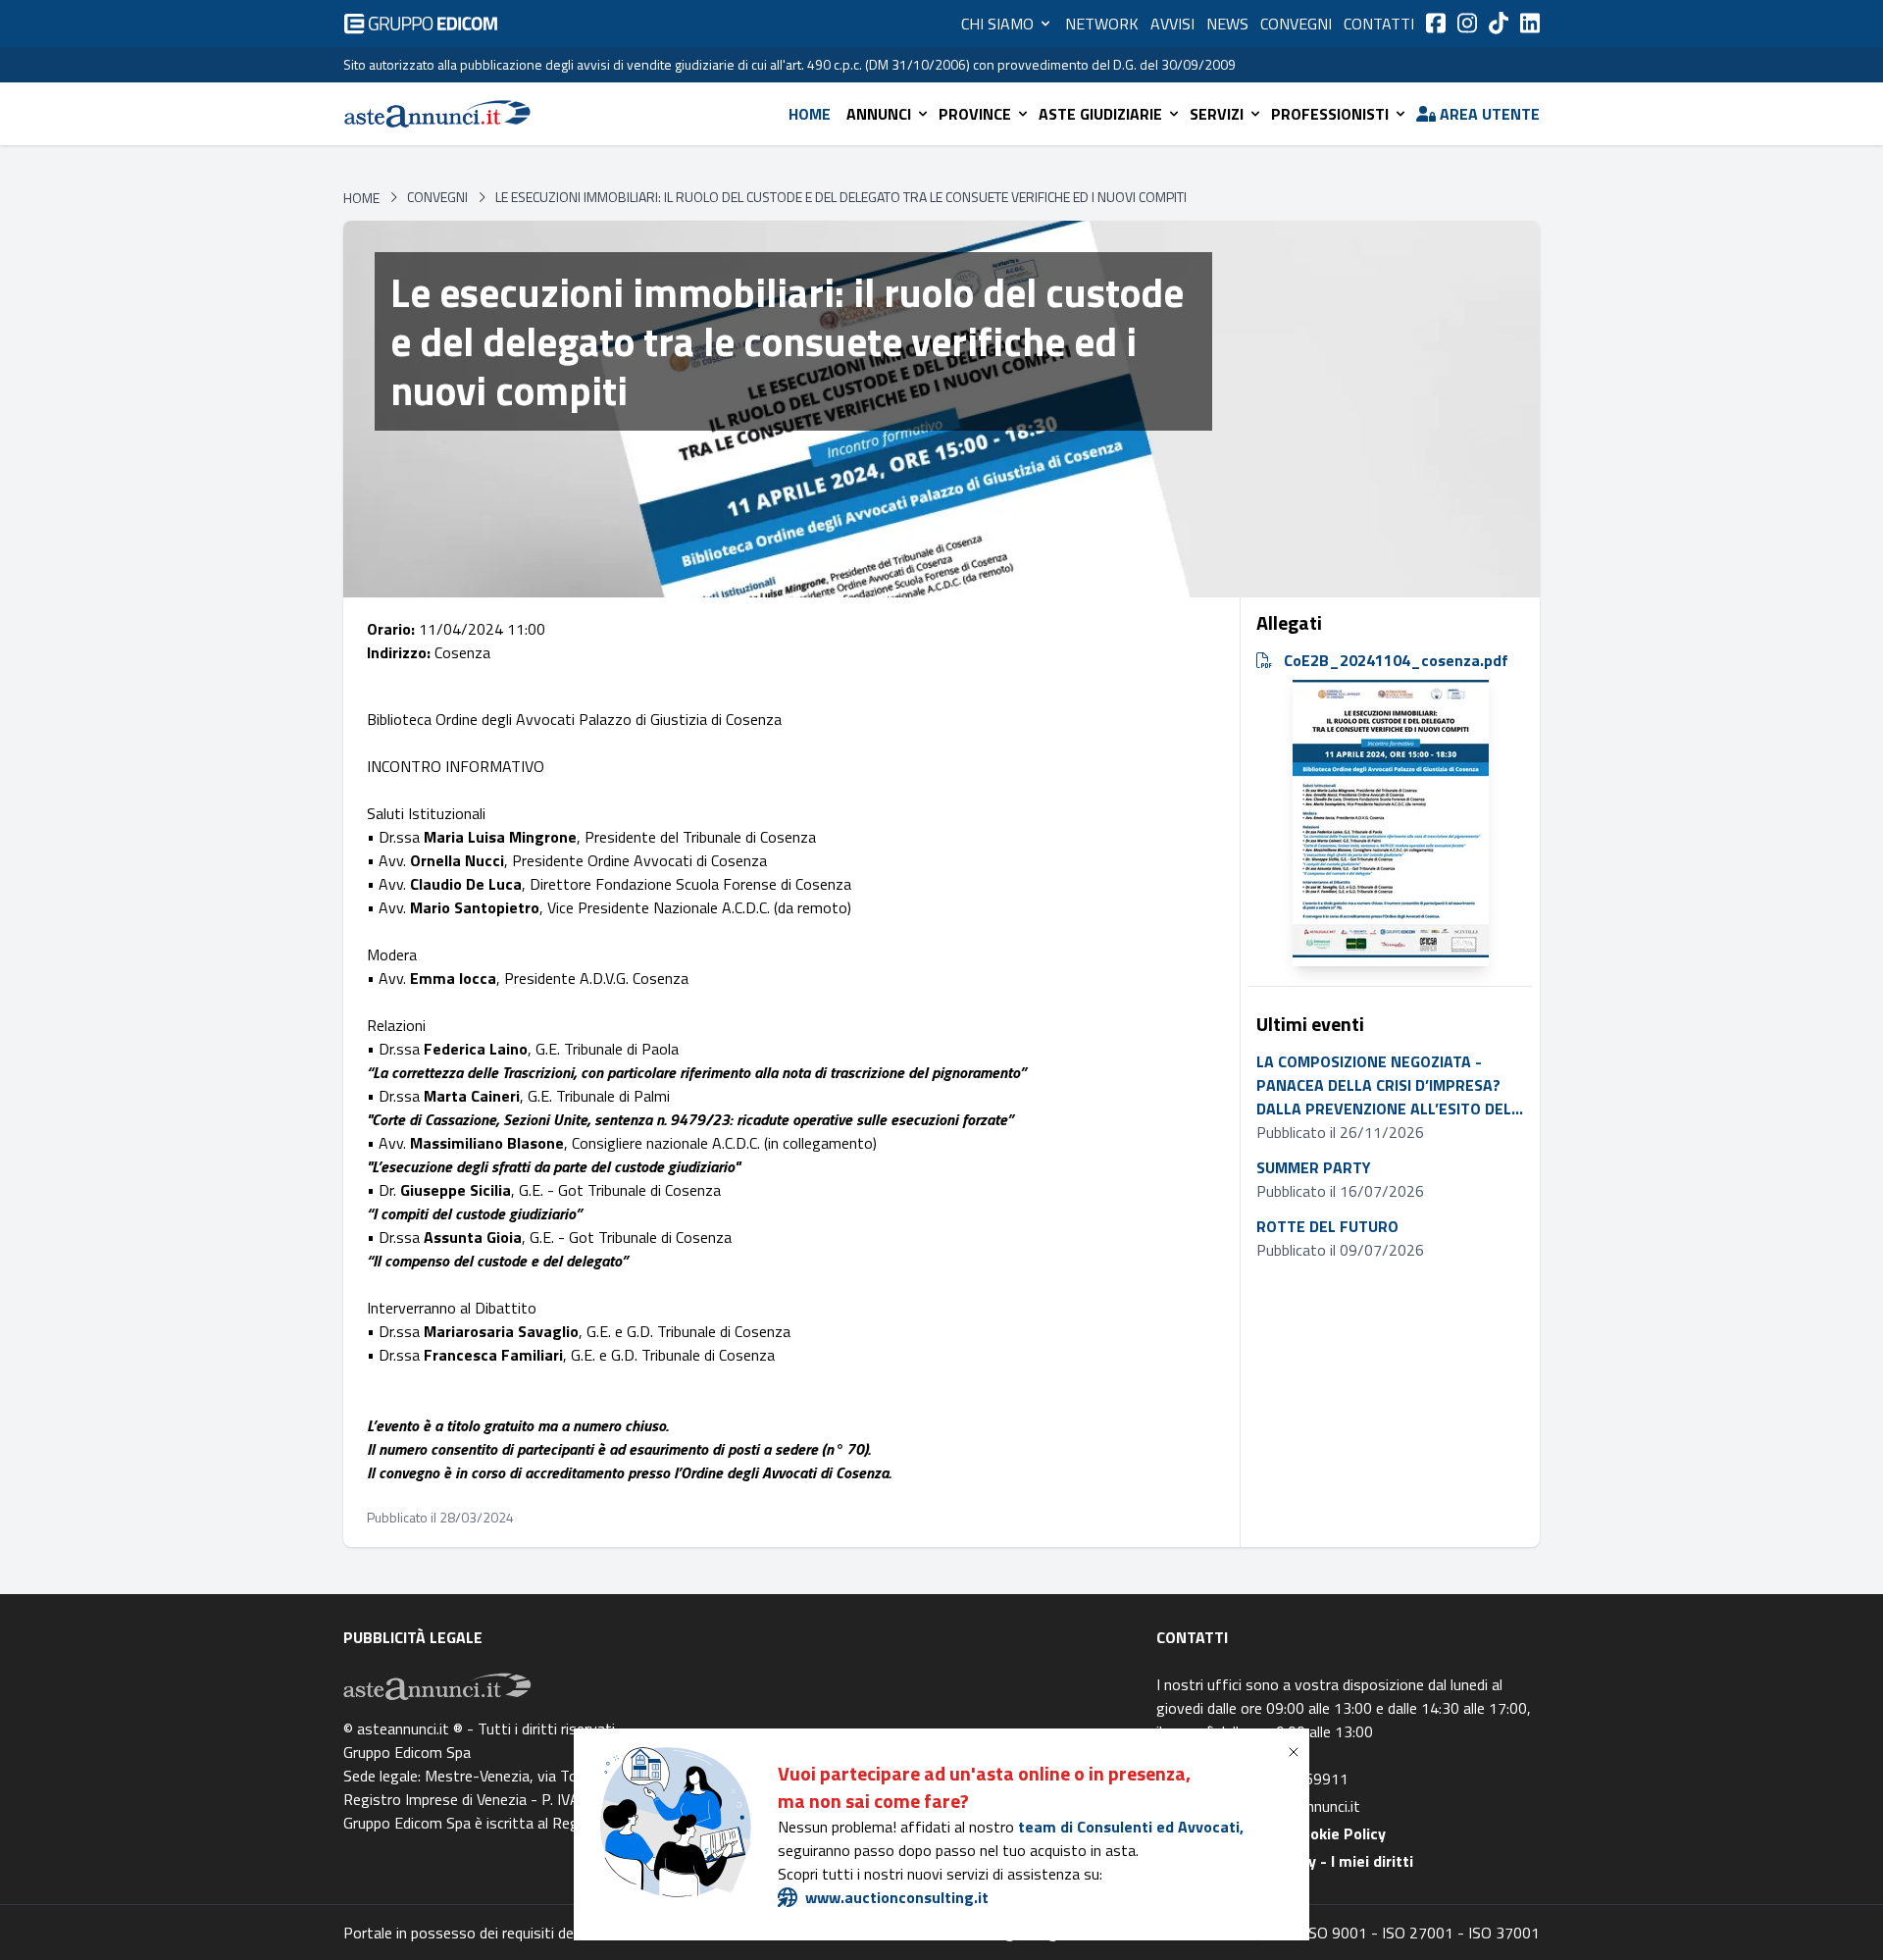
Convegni (1296, 24)
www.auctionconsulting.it (897, 1897)
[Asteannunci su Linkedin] (1530, 23)
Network (1102, 24)
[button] (1298, 1752)
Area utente (1490, 114)
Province (975, 114)
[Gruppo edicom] (421, 24)
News (1227, 24)
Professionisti (1330, 114)
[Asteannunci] (437, 114)
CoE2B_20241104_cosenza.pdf (1396, 660)
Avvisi (1172, 24)
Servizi (1217, 114)
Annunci (879, 114)
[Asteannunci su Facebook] (1436, 23)
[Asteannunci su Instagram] (1467, 23)
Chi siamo (997, 24)
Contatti (1379, 24)
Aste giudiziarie (1100, 114)
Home (810, 114)
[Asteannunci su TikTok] (1499, 23)
